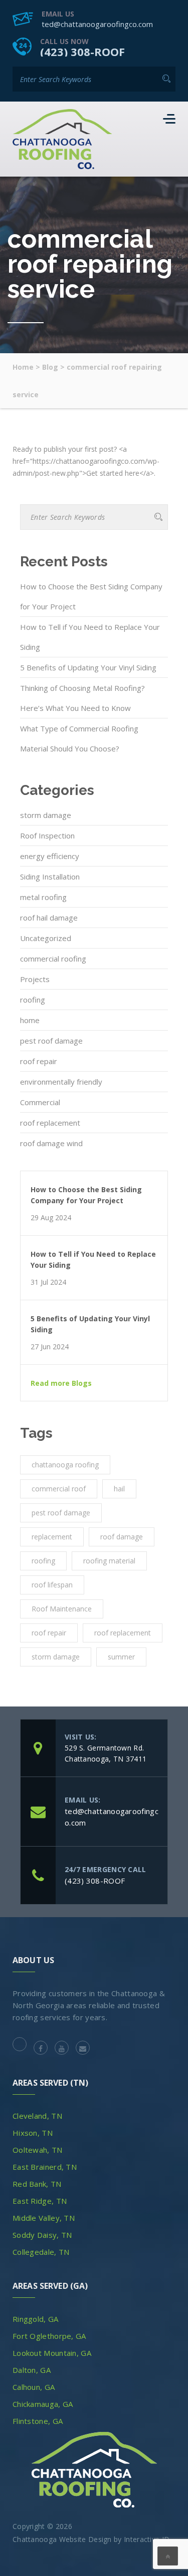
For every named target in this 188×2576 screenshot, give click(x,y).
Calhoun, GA (34, 2387)
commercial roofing (53, 959)
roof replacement (50, 1123)
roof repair (39, 1061)
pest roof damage (51, 1041)
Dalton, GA (32, 2370)
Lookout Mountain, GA (52, 2353)
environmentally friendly (61, 1082)
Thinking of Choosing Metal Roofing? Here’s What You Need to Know (82, 698)
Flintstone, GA (38, 2421)
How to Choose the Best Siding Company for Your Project (91, 596)
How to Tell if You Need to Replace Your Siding (90, 637)
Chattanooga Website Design (62, 2539)
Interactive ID (147, 2539)
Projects (35, 979)
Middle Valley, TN (44, 2218)
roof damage (122, 1537)
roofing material (109, 1561)
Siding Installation (50, 877)
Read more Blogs (61, 1383)
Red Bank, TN (37, 2184)
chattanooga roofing (65, 1465)
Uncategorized (46, 938)
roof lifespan (52, 1585)
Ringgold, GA (36, 2319)
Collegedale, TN (41, 2252)
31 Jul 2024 (48, 1282)
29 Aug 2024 (51, 1218)
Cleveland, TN (37, 2116)
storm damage (46, 815)
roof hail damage (49, 918)
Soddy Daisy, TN (42, 2235)
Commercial (40, 1102)
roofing (33, 1000)
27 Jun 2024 (50, 1347)
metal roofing (43, 897)
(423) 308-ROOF (82, 52)
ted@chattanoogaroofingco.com (97, 24)
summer (121, 1657)
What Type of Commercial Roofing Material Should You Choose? (79, 738)
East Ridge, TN (40, 2201)
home (30, 1020)
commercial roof (59, 1489)
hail (119, 1489)
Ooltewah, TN (38, 2150)
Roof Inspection (47, 835)
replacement (52, 1537)
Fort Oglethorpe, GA (49, 2336)
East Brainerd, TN (45, 2167)
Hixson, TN (33, 2133)
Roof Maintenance (62, 1609)
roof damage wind (51, 1143)
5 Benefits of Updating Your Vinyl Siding (88, 667)
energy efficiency (50, 856)
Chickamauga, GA (43, 2404)
